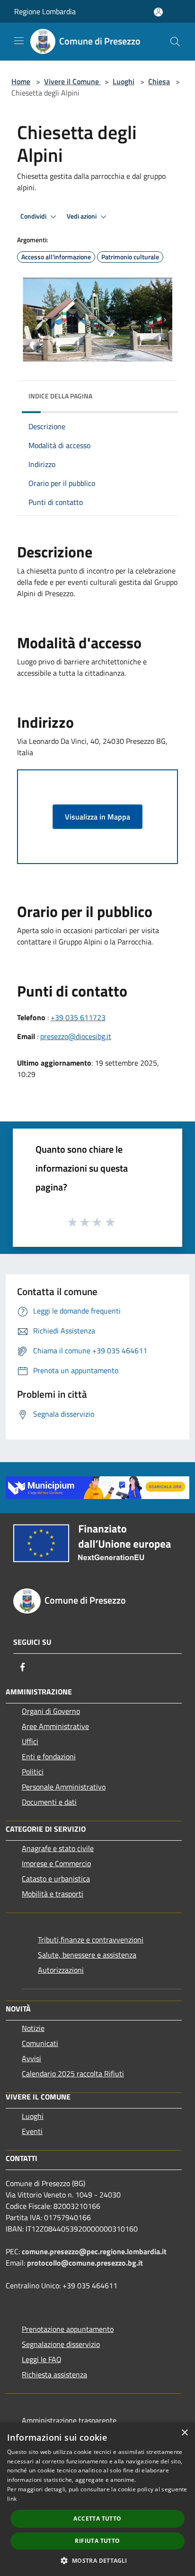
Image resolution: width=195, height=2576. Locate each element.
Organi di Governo (51, 1711)
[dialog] (97, 2499)
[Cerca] (175, 42)
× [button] (184, 2433)
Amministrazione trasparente (69, 2420)
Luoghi (124, 81)
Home (21, 81)
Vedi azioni (82, 216)
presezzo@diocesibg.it (76, 1036)
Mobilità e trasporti (53, 1894)
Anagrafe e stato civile (58, 1848)
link (12, 2499)
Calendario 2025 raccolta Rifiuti (73, 2073)
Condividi (34, 216)
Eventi (32, 2131)
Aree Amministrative (55, 1726)
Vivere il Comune (72, 81)
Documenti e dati (49, 1802)
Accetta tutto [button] (97, 2519)
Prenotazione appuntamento (68, 2329)
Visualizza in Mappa (97, 817)
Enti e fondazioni (49, 1756)
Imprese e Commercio (56, 1863)
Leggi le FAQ (42, 2359)
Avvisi (31, 2058)
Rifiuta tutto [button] (97, 2541)
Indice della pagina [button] (60, 396)
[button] (97, 2560)
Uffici (30, 1741)
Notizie (33, 2028)
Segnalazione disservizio (61, 2344)
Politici (33, 1772)
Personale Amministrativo (64, 1787)
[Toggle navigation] (19, 41)
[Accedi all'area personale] (158, 12)
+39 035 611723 (78, 1017)
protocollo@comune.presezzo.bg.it (85, 2263)
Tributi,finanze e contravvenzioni (91, 1940)
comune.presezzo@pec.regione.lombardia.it (94, 2251)
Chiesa (159, 81)
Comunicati (40, 2043)
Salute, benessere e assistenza (87, 1955)
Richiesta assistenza (54, 2374)
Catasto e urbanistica (56, 1879)
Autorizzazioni (61, 1970)
